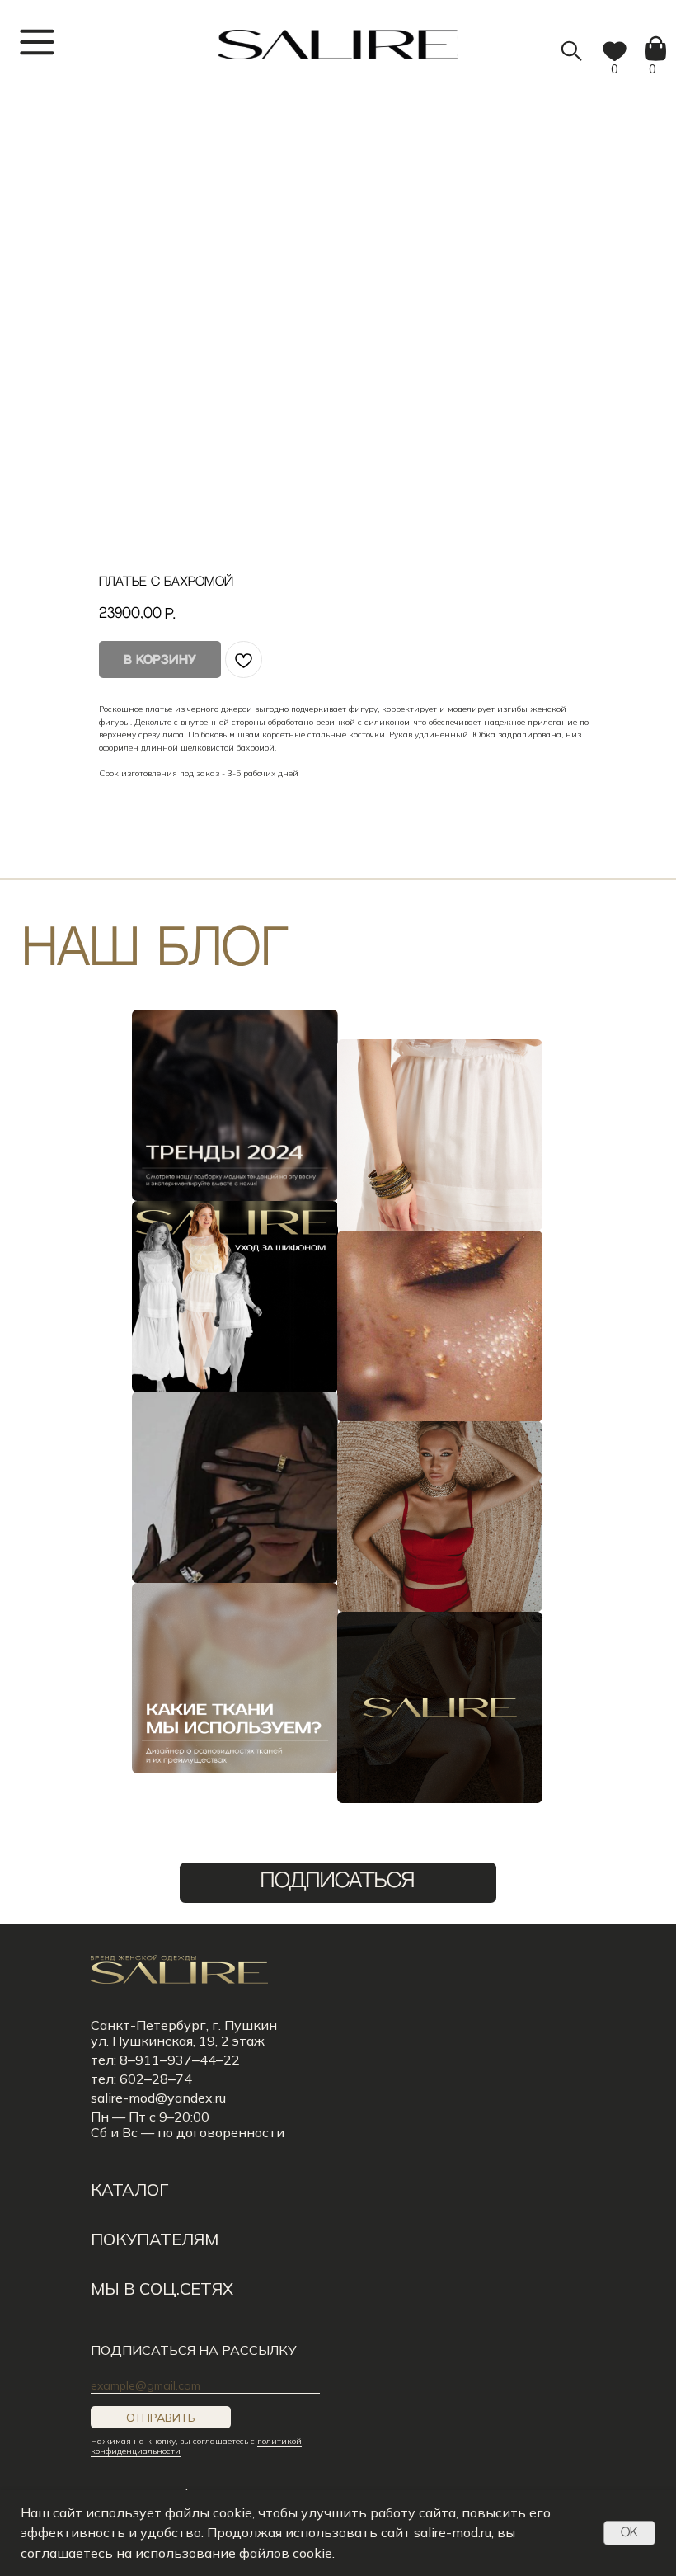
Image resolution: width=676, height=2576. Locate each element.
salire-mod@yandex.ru (158, 2098)
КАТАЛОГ (129, 2190)
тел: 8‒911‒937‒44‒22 (165, 2060)
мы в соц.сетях (162, 2289)
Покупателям (155, 2239)
